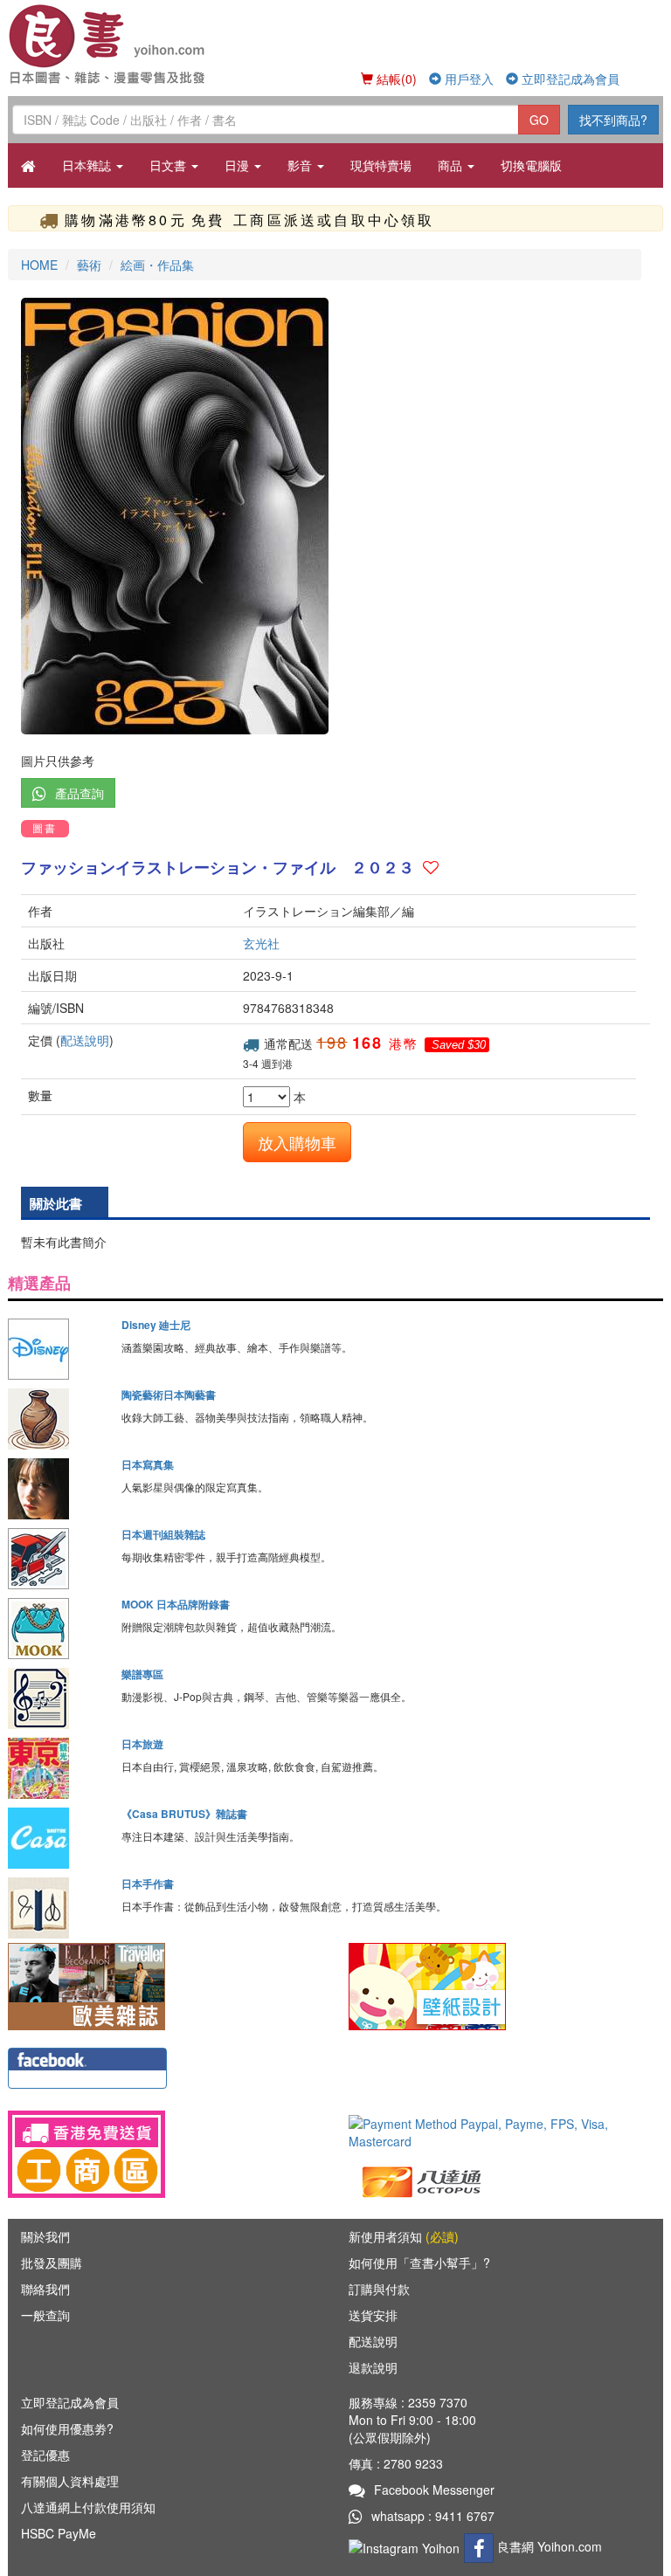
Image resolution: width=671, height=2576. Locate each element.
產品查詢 (80, 793)
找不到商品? (613, 120)
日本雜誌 (88, 165)
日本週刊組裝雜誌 (163, 1534)
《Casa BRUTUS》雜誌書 (184, 1814)
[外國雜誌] (86, 1985)
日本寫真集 (148, 1464)
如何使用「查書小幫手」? (419, 2263)
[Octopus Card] (422, 2180)
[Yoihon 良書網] (137, 44)
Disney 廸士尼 (156, 1325)
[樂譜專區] (58, 1698)
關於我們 (45, 2236)
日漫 (239, 165)
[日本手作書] (58, 1908)
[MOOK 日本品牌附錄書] (58, 1629)
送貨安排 (373, 2315)
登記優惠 (45, 2455)
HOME (39, 265)
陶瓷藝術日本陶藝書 (169, 1395)
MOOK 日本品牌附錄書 (176, 1604)
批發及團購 (52, 2263)
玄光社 (261, 943)
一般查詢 (45, 2315)
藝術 (89, 265)
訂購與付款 (379, 2289)
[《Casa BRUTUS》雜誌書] (58, 1838)
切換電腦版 (531, 165)
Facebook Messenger (434, 2490)
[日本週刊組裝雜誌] (58, 1559)
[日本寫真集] (58, 1489)
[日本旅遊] (58, 1768)
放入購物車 (297, 1142)
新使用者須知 (404, 2236)
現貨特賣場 (381, 165)
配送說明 (85, 1040)
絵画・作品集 (157, 265)
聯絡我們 (45, 2289)
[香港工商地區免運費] (165, 2154)
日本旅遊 (142, 1744)
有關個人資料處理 (70, 2481)
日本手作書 (148, 1884)
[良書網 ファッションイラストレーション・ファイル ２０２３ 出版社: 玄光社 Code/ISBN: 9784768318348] (335, 516)
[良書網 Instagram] (406, 2546)
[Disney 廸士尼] (58, 1349)
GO (539, 120)
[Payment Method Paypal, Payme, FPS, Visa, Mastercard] (506, 2132)
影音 (301, 165)
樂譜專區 (142, 1674)
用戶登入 (467, 79)
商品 (452, 165)
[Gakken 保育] (427, 1985)
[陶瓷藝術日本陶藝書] (58, 1419)
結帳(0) (395, 79)
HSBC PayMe (59, 2533)
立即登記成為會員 (569, 79)
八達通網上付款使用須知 (88, 2507)
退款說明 (373, 2367)
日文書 (169, 165)
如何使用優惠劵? (67, 2428)
